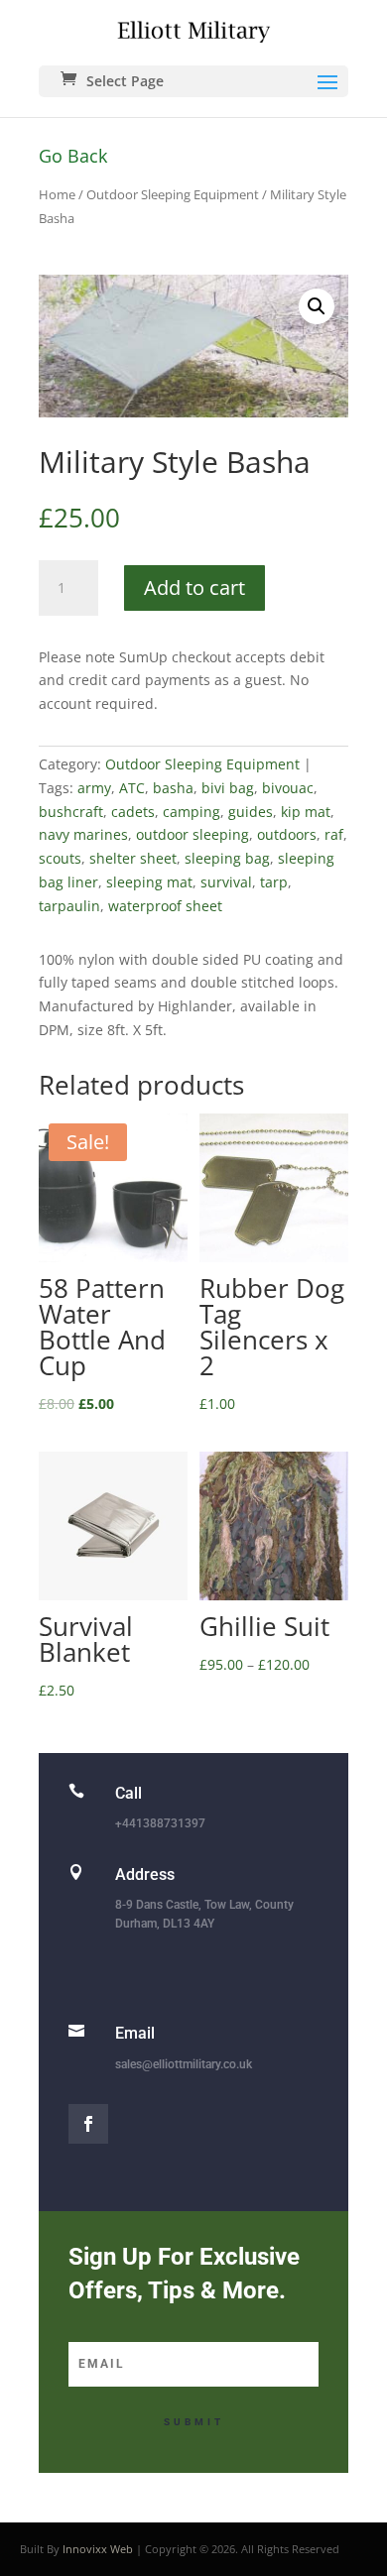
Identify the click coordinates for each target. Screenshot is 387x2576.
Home (57, 194)
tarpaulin (69, 906)
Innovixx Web (98, 2549)
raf (334, 834)
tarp (274, 882)
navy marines (83, 834)
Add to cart (194, 587)
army (94, 788)
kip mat (306, 812)
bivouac (288, 788)
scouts (60, 858)
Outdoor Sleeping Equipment (173, 194)
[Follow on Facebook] (88, 2124)
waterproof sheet (165, 906)
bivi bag (228, 788)
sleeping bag (227, 858)
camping (192, 812)
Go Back (73, 156)
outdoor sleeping (193, 834)
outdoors (287, 834)
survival (226, 882)
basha (173, 788)
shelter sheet (133, 858)
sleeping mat (149, 882)
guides (251, 812)
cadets (133, 812)
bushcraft (71, 812)
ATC (132, 788)
